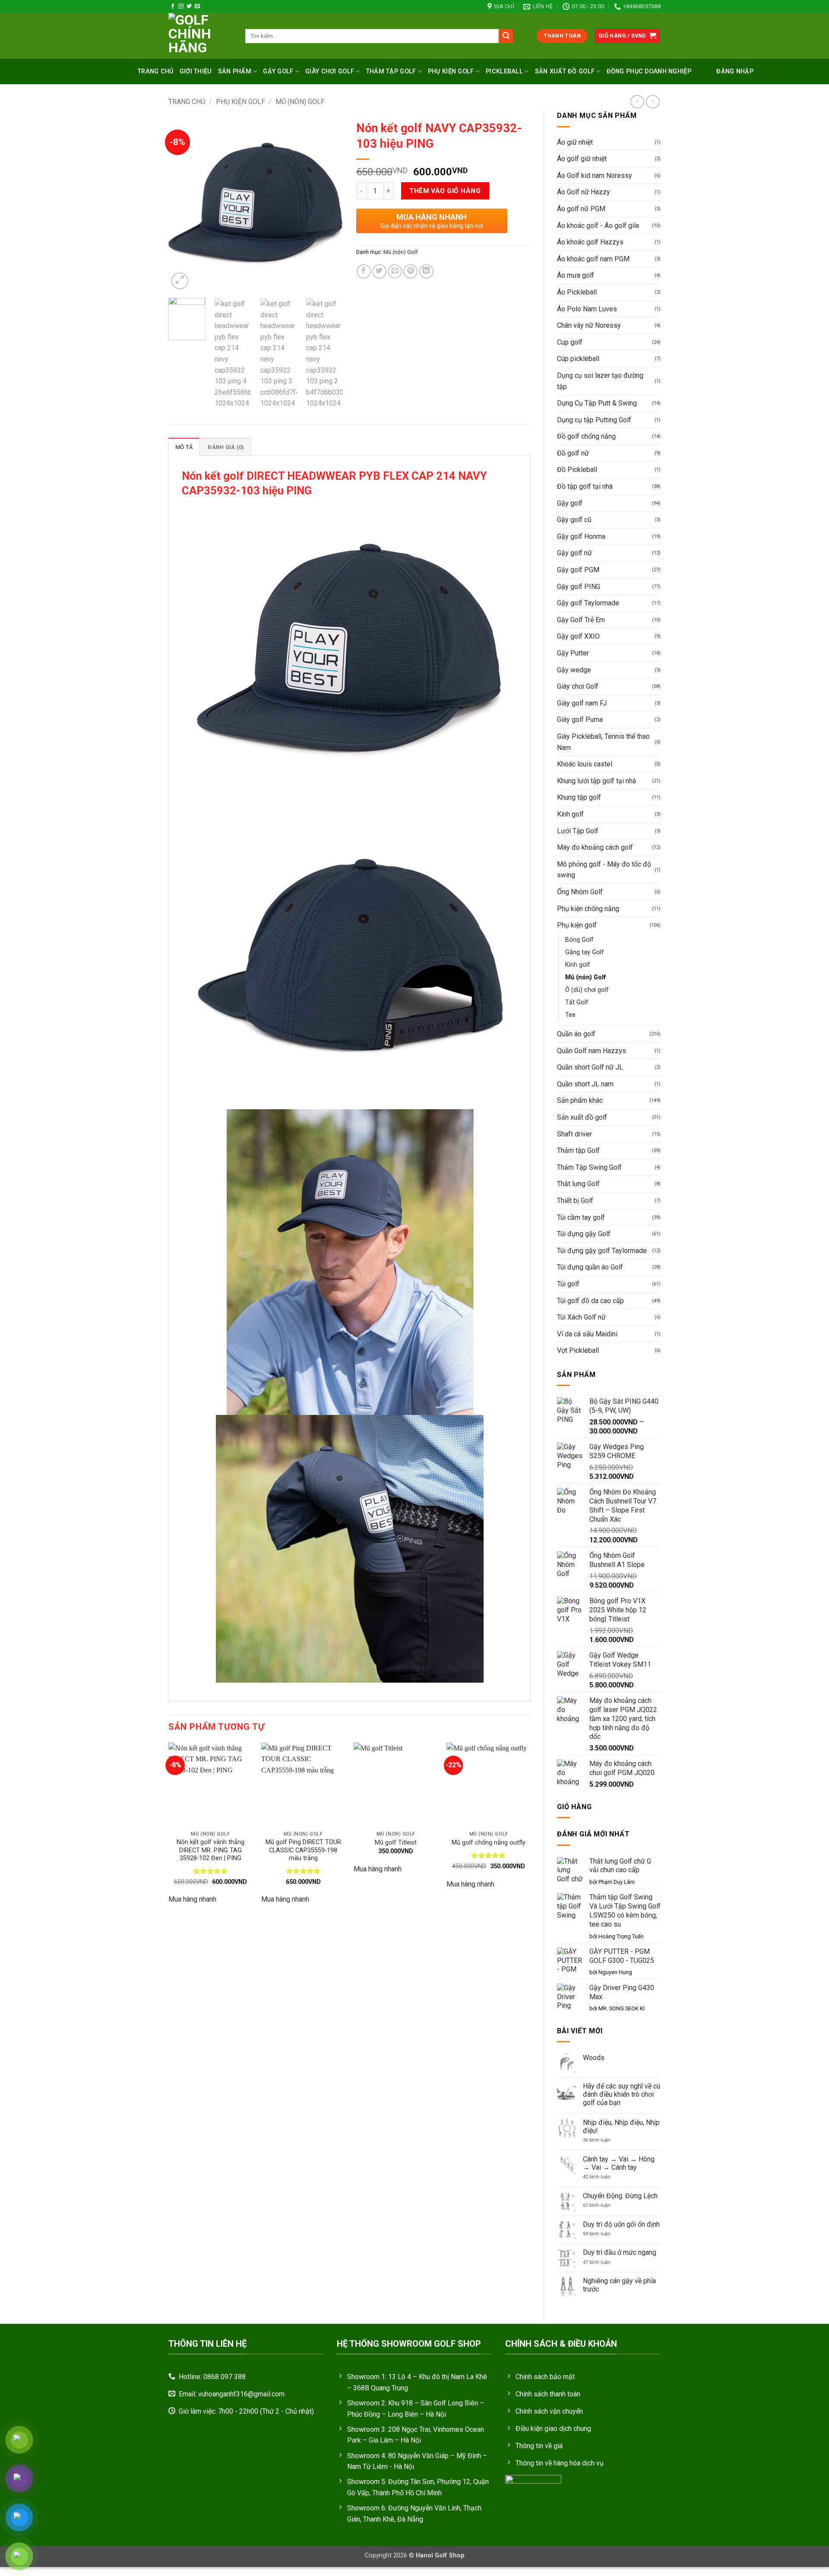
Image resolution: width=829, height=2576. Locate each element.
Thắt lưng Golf (578, 1184)
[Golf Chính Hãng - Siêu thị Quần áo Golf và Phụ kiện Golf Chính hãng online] (200, 36)
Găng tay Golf (585, 952)
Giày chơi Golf (330, 71)
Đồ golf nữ (573, 453)
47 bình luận (604, 2262)
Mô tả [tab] (184, 447)
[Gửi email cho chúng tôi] (197, 6)
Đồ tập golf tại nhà (585, 486)
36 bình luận (602, 2140)
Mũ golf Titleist (396, 1843)
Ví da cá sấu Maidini (587, 1334)
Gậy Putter (573, 653)
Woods (594, 2058)
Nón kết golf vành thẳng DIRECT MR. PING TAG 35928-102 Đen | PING (210, 1850)
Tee (570, 1015)
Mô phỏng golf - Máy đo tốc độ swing (604, 870)
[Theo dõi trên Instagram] (181, 6)
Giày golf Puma (580, 720)
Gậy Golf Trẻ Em (581, 620)
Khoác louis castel (585, 764)
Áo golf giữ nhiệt (582, 159)
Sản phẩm (235, 71)
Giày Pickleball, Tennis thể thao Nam (603, 742)
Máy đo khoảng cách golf (595, 847)
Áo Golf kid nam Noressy (595, 176)
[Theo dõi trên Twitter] (189, 6)
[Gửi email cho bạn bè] (395, 271)
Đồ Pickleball (577, 470)
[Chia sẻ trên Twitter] (379, 271)
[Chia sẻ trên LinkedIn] (426, 271)
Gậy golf (278, 71)
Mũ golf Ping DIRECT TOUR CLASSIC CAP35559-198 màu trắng (303, 1850)
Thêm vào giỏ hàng (445, 191)
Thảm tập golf (391, 71)
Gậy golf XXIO (578, 636)
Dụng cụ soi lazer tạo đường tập (600, 381)
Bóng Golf (579, 940)
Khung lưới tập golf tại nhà (596, 781)
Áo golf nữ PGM (581, 209)
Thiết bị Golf (575, 1201)
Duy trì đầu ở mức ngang (620, 2252)
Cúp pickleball (578, 359)
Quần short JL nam (585, 1084)
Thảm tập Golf (578, 1150)
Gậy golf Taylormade (588, 603)
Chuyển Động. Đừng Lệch (620, 2196)
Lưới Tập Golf (578, 831)
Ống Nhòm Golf (580, 892)
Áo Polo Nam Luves (587, 309)
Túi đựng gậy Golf (584, 1234)
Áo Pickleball (577, 292)
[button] (627, 36)
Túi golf (568, 1284)
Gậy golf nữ (574, 553)
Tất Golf (577, 1002)
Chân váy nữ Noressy (589, 325)
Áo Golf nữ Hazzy (584, 192)
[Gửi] (506, 36)
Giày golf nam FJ (582, 703)
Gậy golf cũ (574, 520)
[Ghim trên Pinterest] (410, 271)
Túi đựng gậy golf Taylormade (602, 1251)
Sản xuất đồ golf (565, 71)
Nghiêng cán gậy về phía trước (619, 2285)
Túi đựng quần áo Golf (590, 1267)
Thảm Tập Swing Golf (589, 1167)
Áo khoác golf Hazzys (590, 242)
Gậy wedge (574, 670)
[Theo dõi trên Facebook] (173, 6)
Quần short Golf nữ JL (590, 1067)
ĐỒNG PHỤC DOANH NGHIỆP (649, 71)
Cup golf (570, 342)
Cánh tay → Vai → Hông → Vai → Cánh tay (619, 2163)
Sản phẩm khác (580, 1100)
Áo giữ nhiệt (575, 142)
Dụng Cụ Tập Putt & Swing (597, 403)
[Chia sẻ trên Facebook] (364, 271)
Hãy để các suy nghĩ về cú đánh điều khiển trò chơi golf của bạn (622, 2094)
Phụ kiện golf (451, 71)
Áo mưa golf (576, 275)
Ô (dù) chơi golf (587, 990)
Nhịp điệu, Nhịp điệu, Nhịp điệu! (621, 2127)
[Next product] (637, 102)
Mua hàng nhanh (192, 1899)
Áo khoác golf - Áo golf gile (598, 226)
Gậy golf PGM (578, 570)
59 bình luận (602, 2234)
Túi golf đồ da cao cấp (590, 1301)
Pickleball (504, 71)
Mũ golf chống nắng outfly (489, 1843)
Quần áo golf (576, 1034)
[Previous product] (653, 102)
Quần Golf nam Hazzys (592, 1051)
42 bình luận (603, 2177)
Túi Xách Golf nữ (581, 1317)
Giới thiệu (196, 71)
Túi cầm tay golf (581, 1217)
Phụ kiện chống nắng (588, 909)
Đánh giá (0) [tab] (226, 447)
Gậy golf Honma (581, 536)
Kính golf (570, 814)
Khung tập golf (579, 797)
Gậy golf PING (579, 587)
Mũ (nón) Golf (300, 102)
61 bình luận (605, 2205)
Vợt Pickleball (578, 1350)
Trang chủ (156, 71)
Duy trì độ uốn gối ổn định (621, 2224)
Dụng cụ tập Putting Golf (594, 420)
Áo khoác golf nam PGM (593, 259)
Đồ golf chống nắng (586, 436)
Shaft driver (574, 1134)
